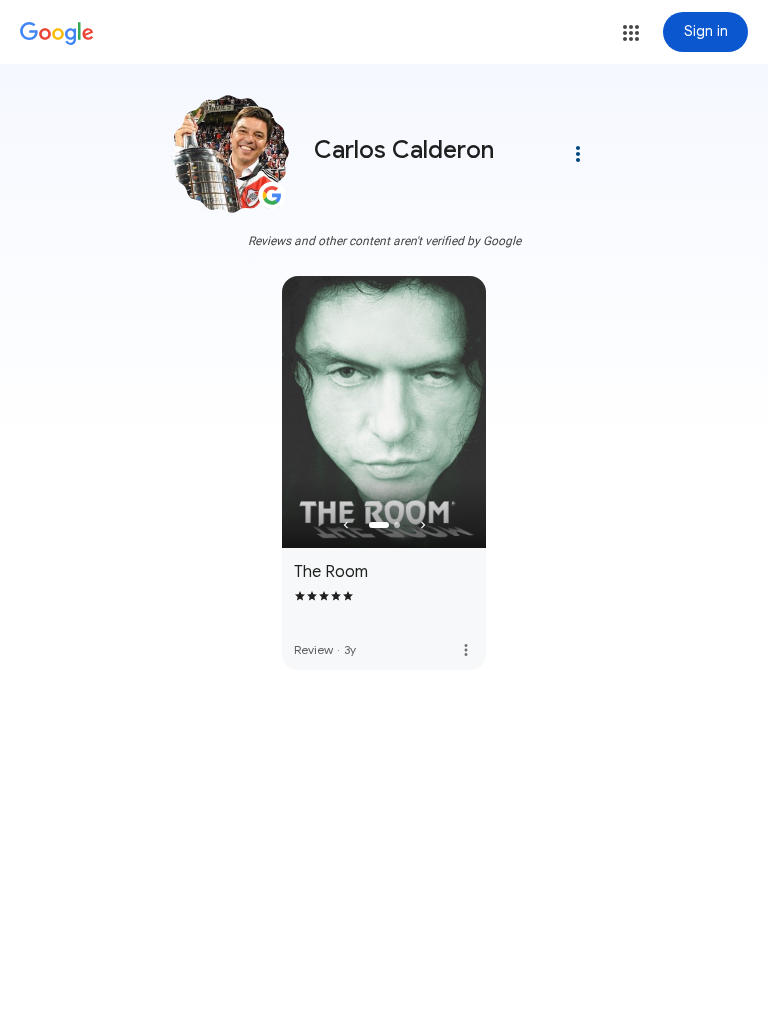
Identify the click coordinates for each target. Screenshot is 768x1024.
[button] (631, 33)
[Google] (57, 34)
